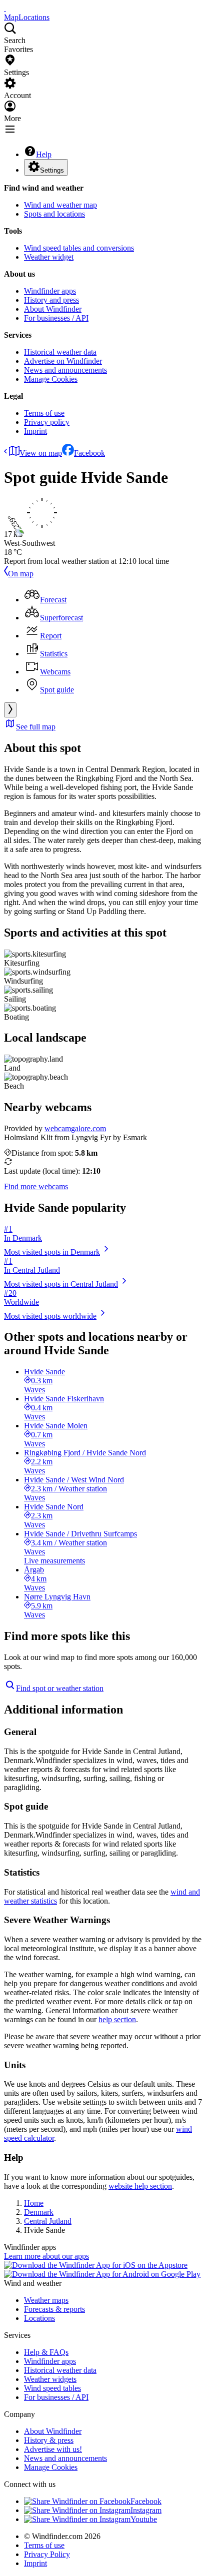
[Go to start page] (5, 8)
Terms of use (44, 413)
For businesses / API (56, 318)
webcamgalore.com (75, 1128)
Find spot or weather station (60, 1688)
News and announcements (65, 370)
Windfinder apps (50, 291)
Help (44, 154)
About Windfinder (53, 309)
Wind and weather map (60, 205)
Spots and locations (54, 214)
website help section (140, 2186)
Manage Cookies (51, 379)
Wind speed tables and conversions (79, 248)
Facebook (89, 453)
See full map (36, 727)
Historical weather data (60, 352)
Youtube (144, 2519)
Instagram (146, 2510)
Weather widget (49, 257)
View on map (41, 453)
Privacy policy (47, 422)
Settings (52, 170)
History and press (51, 300)
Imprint (35, 431)
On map (21, 574)
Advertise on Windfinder (63, 361)
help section (117, 2019)
